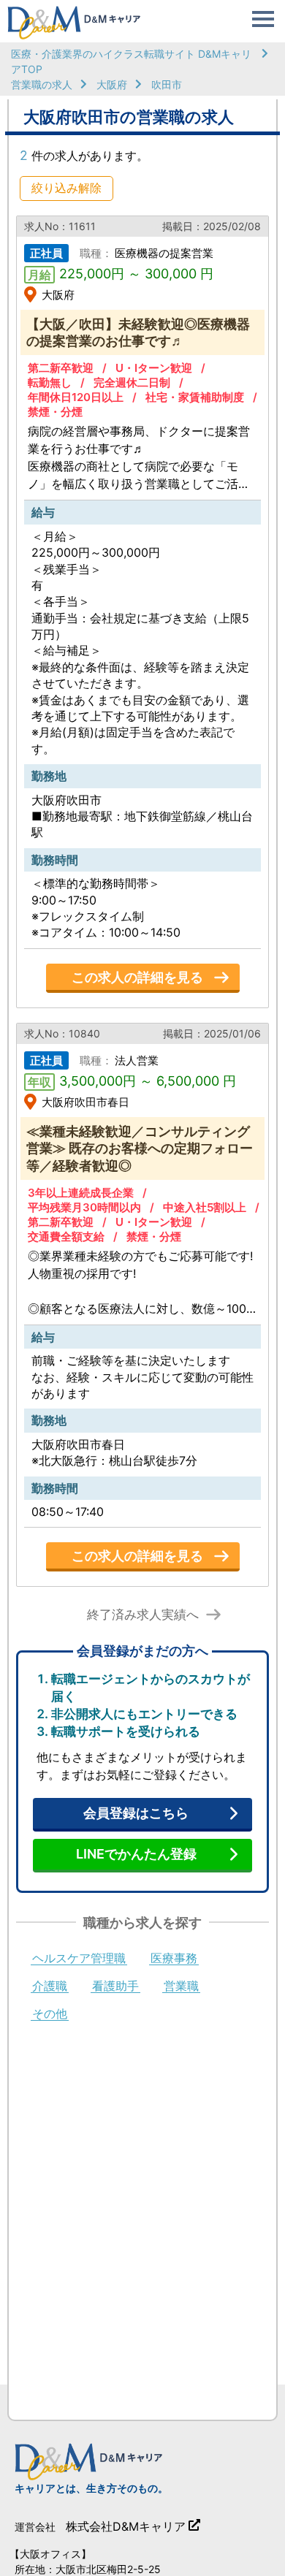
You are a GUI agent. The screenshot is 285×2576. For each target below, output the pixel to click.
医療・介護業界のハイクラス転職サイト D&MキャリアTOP (131, 61)
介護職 (50, 1986)
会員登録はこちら (136, 1813)
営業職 (181, 1986)
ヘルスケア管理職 (79, 1959)
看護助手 (115, 1986)
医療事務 (174, 1959)
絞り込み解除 (66, 188)
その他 (50, 2014)
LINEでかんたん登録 (136, 1854)
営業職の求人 (42, 84)
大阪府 (112, 84)
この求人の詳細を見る (137, 977)
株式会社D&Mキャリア (126, 2526)
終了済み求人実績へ (143, 1615)
